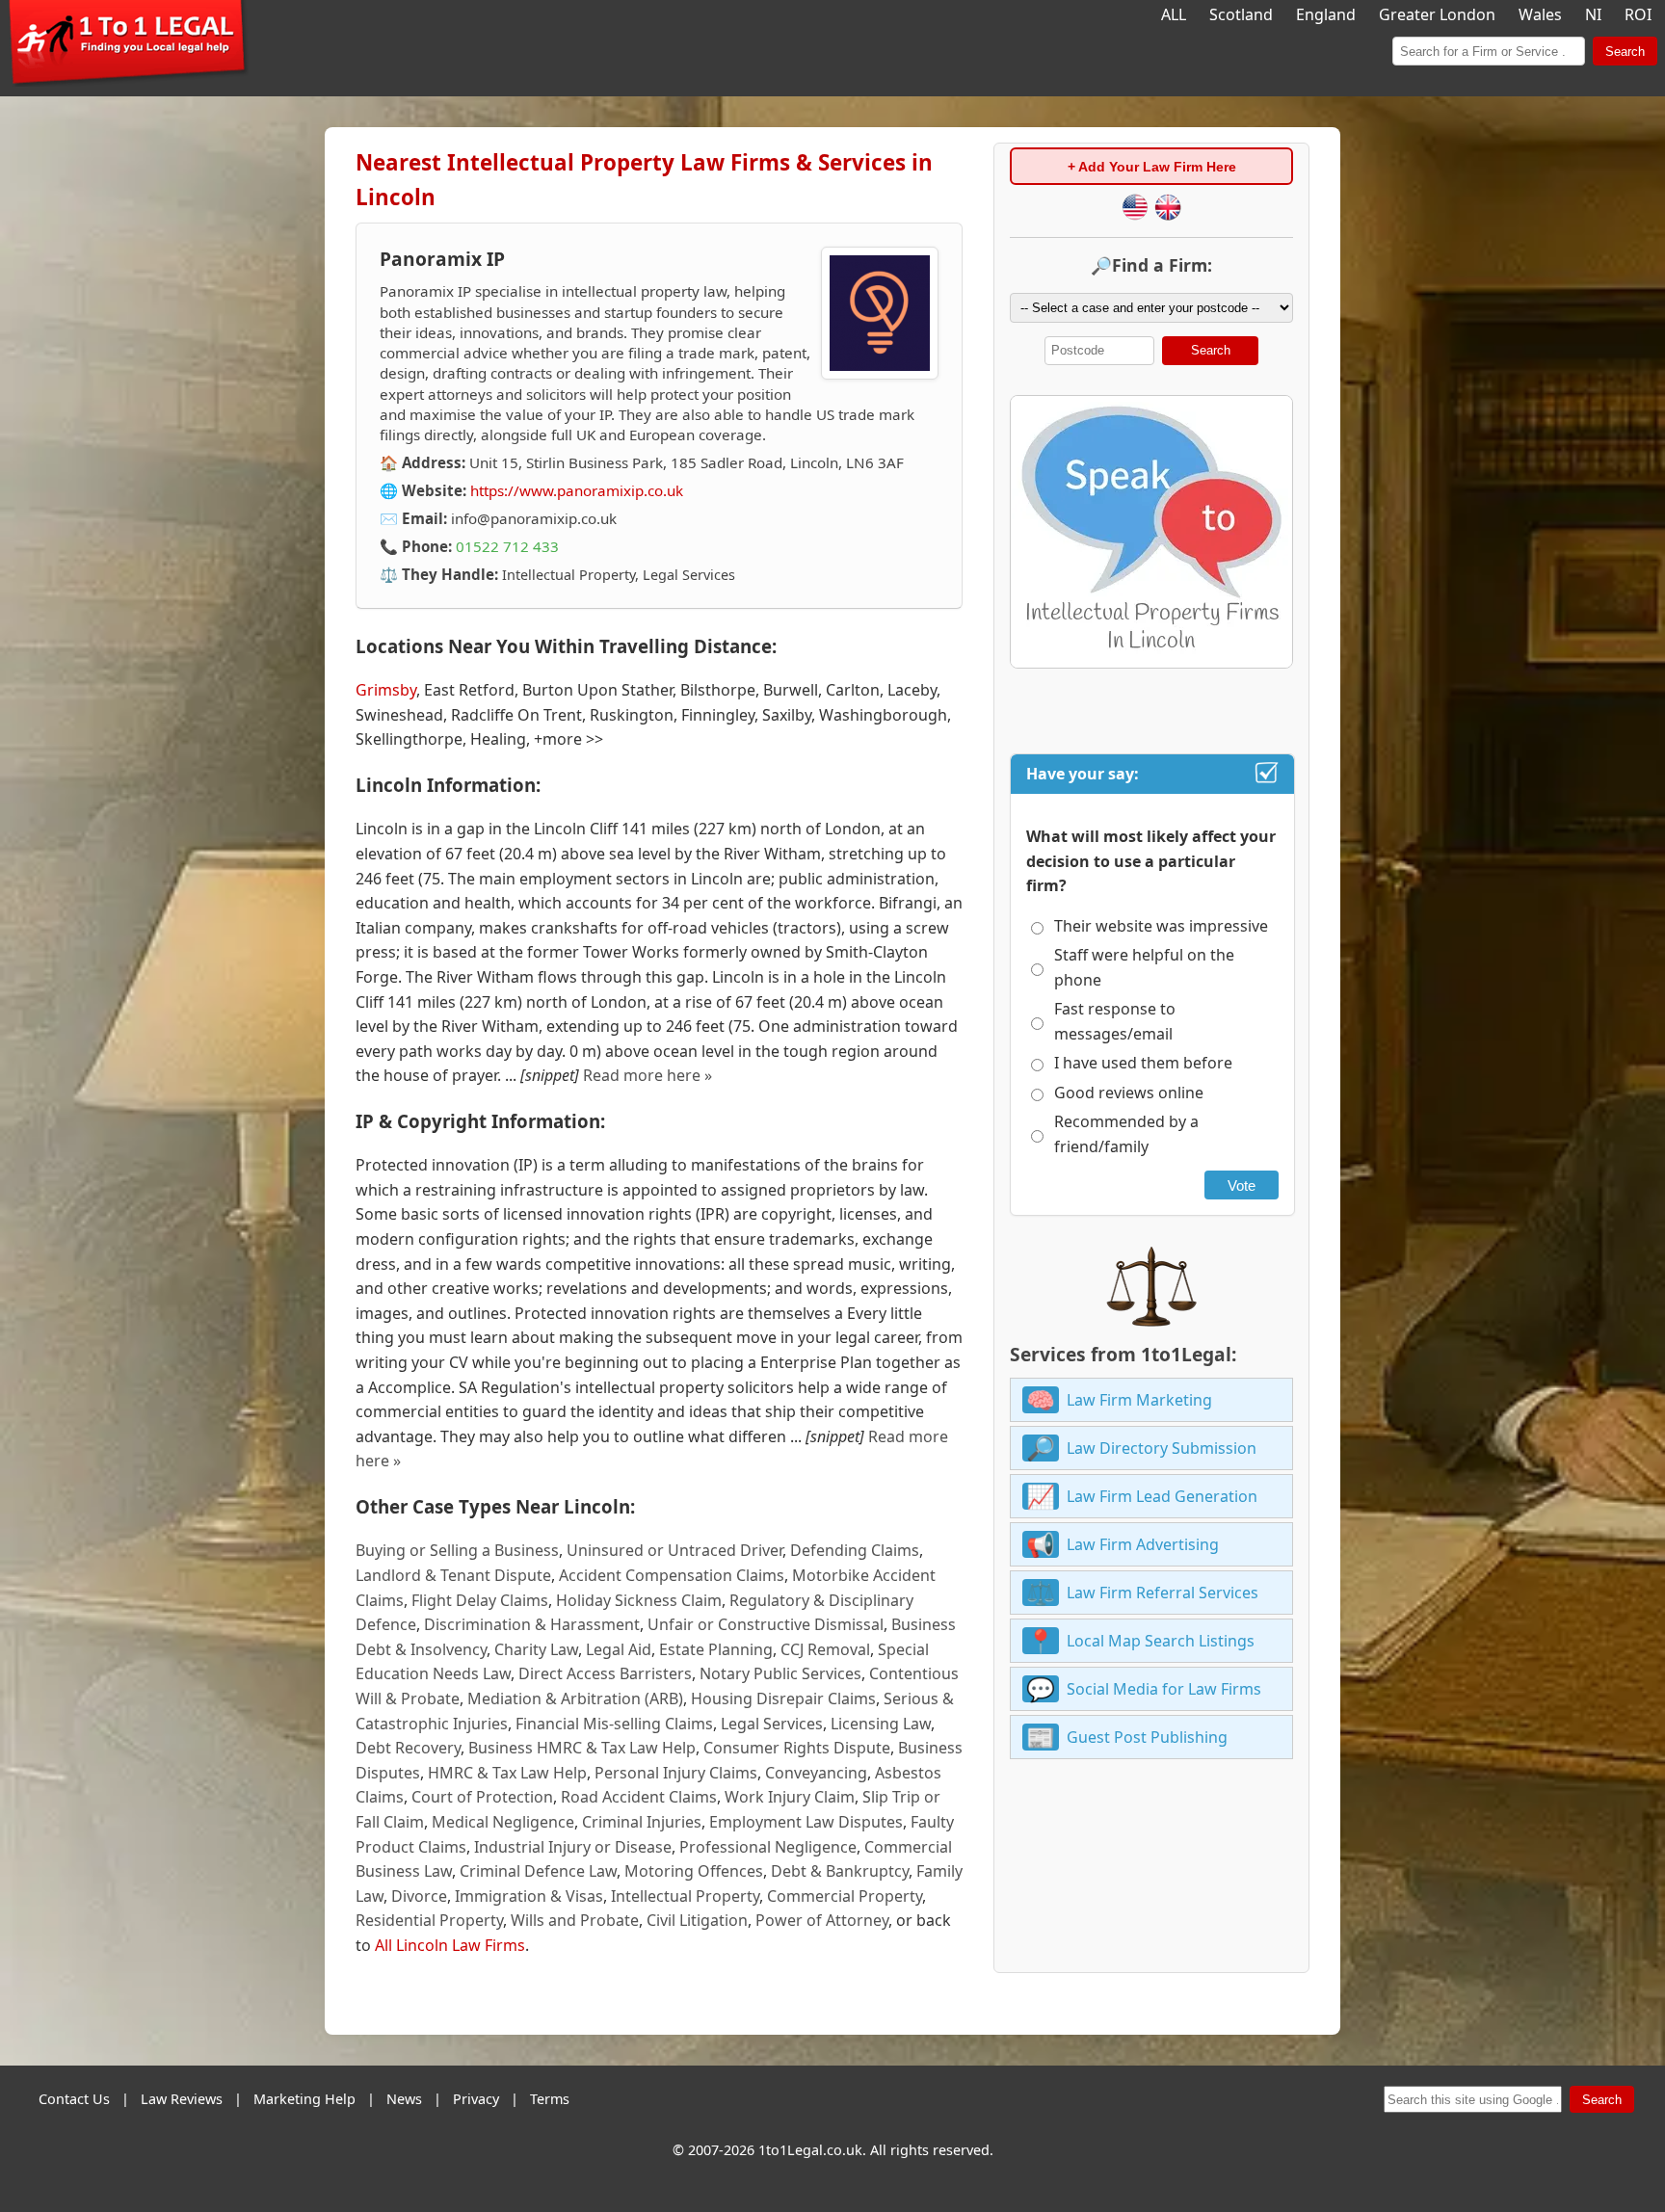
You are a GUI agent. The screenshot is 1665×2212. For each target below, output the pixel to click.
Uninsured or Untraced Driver (674, 1550)
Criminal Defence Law (538, 1871)
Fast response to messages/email (1115, 1021)
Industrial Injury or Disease (573, 1847)
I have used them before (1143, 1063)
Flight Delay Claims (480, 1600)
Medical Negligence (503, 1822)
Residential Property (429, 1920)
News (404, 2099)
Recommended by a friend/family (1126, 1134)
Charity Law (536, 1649)
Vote (1242, 1185)
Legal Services (772, 1724)
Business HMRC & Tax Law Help (582, 1748)
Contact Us (74, 2099)
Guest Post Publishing (1147, 1737)
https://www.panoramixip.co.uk (577, 490)
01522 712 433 (507, 546)
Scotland (1241, 14)
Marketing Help (304, 2099)
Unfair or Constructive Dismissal (766, 1624)
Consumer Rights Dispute (797, 1748)
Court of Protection (482, 1797)
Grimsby (386, 690)
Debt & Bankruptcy (840, 1871)
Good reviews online (1129, 1093)
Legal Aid (619, 1649)
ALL (1174, 14)
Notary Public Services (780, 1673)
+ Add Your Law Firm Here (1152, 167)
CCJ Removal (825, 1649)
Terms (550, 2099)
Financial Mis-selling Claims (614, 1724)
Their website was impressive (1161, 926)
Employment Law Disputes (806, 1822)
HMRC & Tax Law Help (507, 1773)
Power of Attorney (822, 1920)
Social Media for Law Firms (1164, 1689)
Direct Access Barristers (605, 1673)
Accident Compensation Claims (672, 1575)
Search (1625, 52)
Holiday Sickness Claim (639, 1600)
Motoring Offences (694, 1871)
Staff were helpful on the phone (1144, 967)
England (1326, 14)
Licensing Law (881, 1724)
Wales (1540, 14)
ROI (1638, 14)
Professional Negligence (768, 1847)
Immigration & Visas (529, 1896)
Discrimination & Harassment (532, 1624)
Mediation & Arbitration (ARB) (575, 1698)
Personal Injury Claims (676, 1773)
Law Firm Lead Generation (1162, 1496)
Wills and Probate (575, 1920)
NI (1593, 14)
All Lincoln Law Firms (450, 1945)
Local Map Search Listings (1161, 1641)
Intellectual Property (685, 1896)
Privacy (476, 2099)
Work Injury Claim (790, 1797)
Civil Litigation (697, 1920)
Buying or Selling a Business (457, 1550)
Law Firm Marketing (1139, 1400)
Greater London (1437, 14)
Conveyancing (816, 1773)
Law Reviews (182, 2099)
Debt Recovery (408, 1748)
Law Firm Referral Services (1163, 1593)
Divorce (419, 1896)
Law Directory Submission (1162, 1448)
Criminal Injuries (642, 1822)
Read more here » (647, 1075)
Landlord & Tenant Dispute (453, 1575)
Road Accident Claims (639, 1797)
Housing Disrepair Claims (783, 1698)
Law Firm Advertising (1143, 1544)
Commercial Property (845, 1896)
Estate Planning (716, 1649)
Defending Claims (855, 1550)
